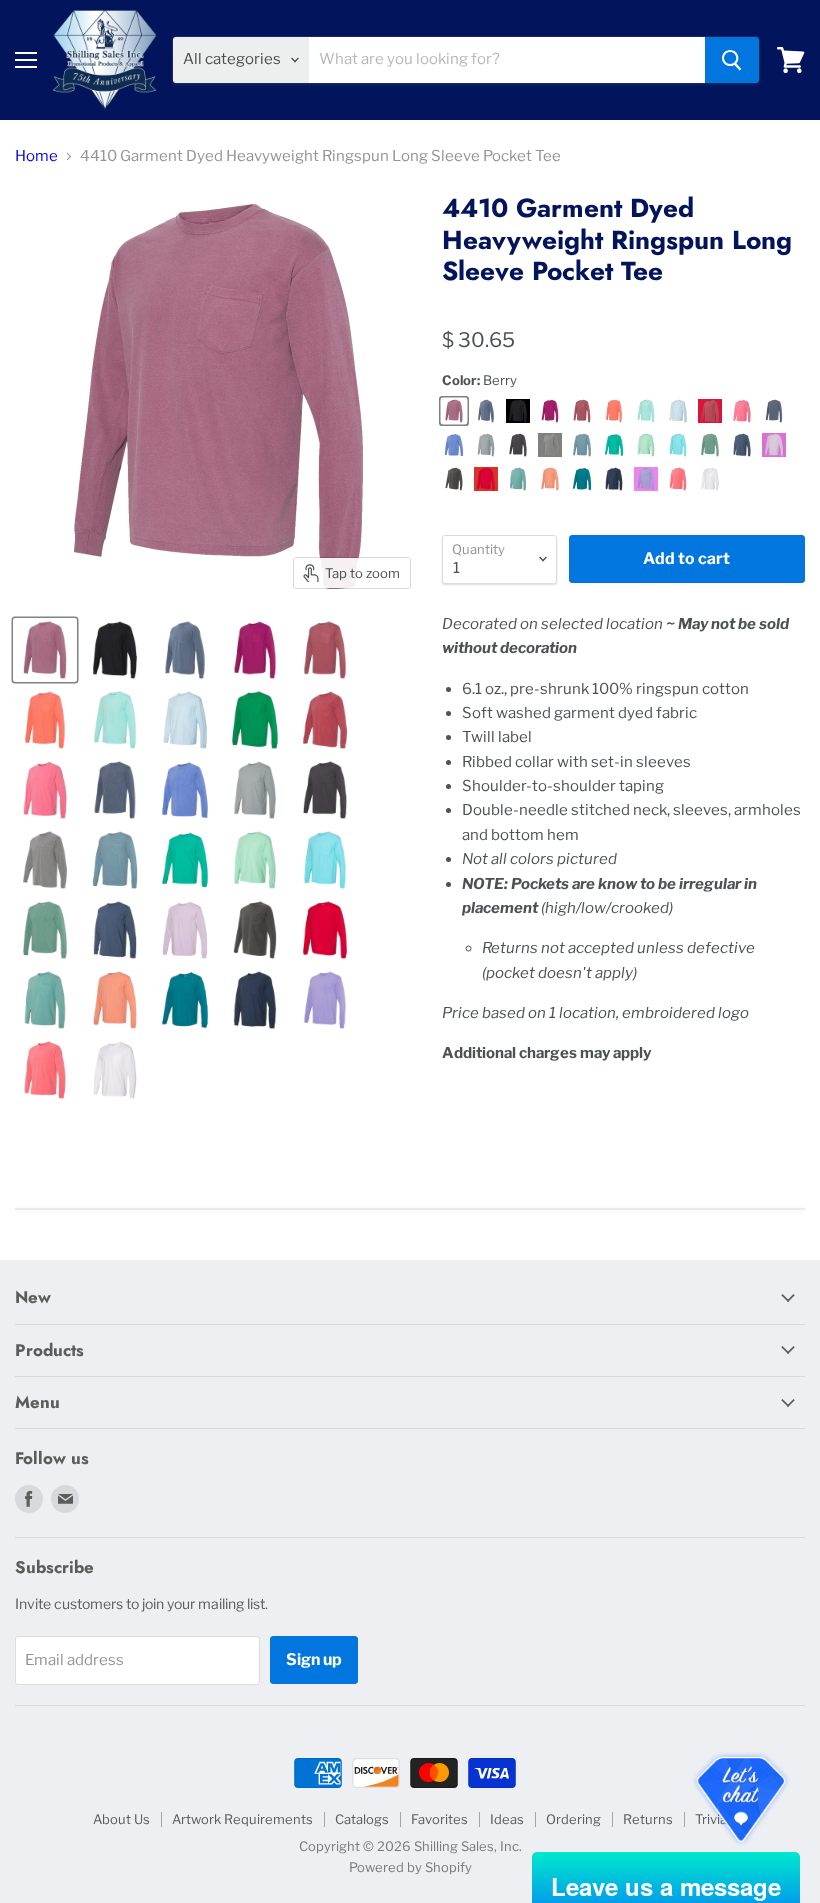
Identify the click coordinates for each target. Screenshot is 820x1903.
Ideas (507, 1819)
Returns (648, 1819)
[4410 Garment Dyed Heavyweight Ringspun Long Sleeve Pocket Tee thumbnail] (45, 650)
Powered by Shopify (410, 1867)
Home (36, 156)
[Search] (732, 60)
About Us (121, 1819)
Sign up (314, 1659)
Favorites (439, 1819)
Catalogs (362, 1819)
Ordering (573, 1819)
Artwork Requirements (242, 1819)
